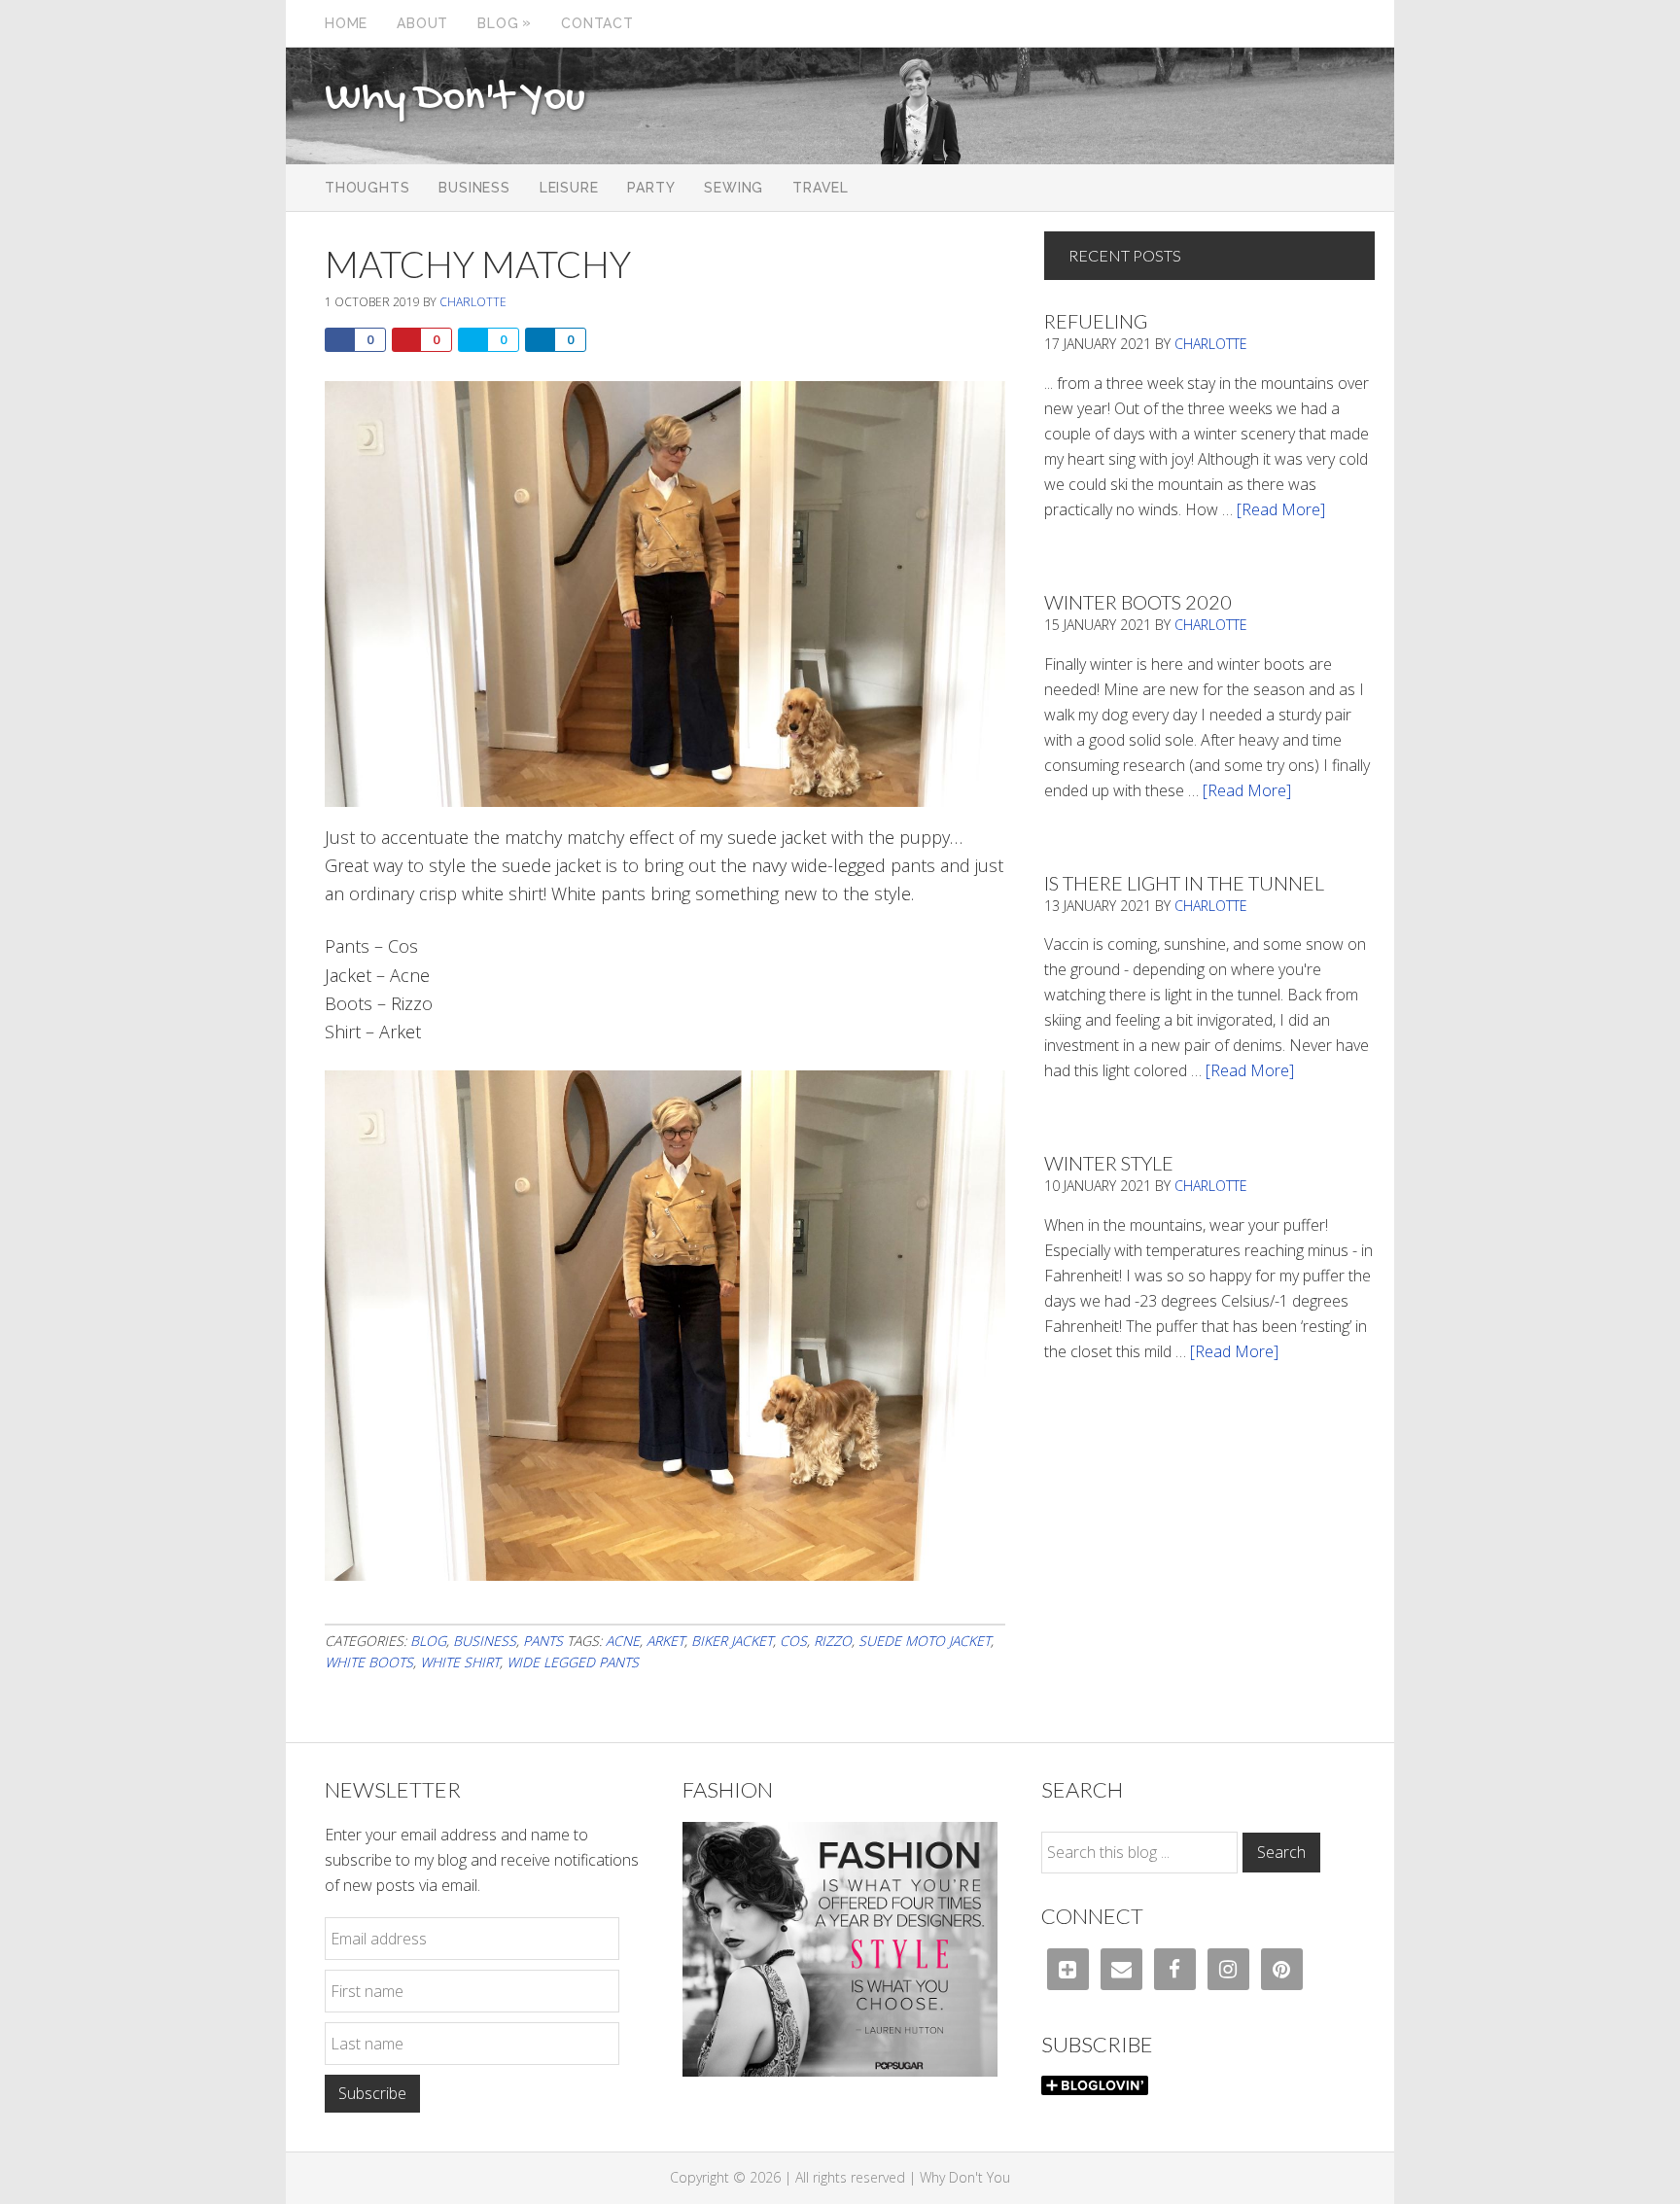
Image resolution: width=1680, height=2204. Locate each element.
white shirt (460, 1662)
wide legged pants (573, 1662)
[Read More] (1281, 509)
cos (793, 1641)
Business (485, 1641)
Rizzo (833, 1641)
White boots (369, 1662)
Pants (543, 1641)
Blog (428, 1641)
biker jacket (732, 1641)
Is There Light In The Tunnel (1184, 883)
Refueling (1096, 321)
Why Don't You (455, 99)
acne (623, 1641)
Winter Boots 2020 (1138, 602)
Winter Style (1109, 1163)
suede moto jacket (925, 1641)
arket (665, 1641)
